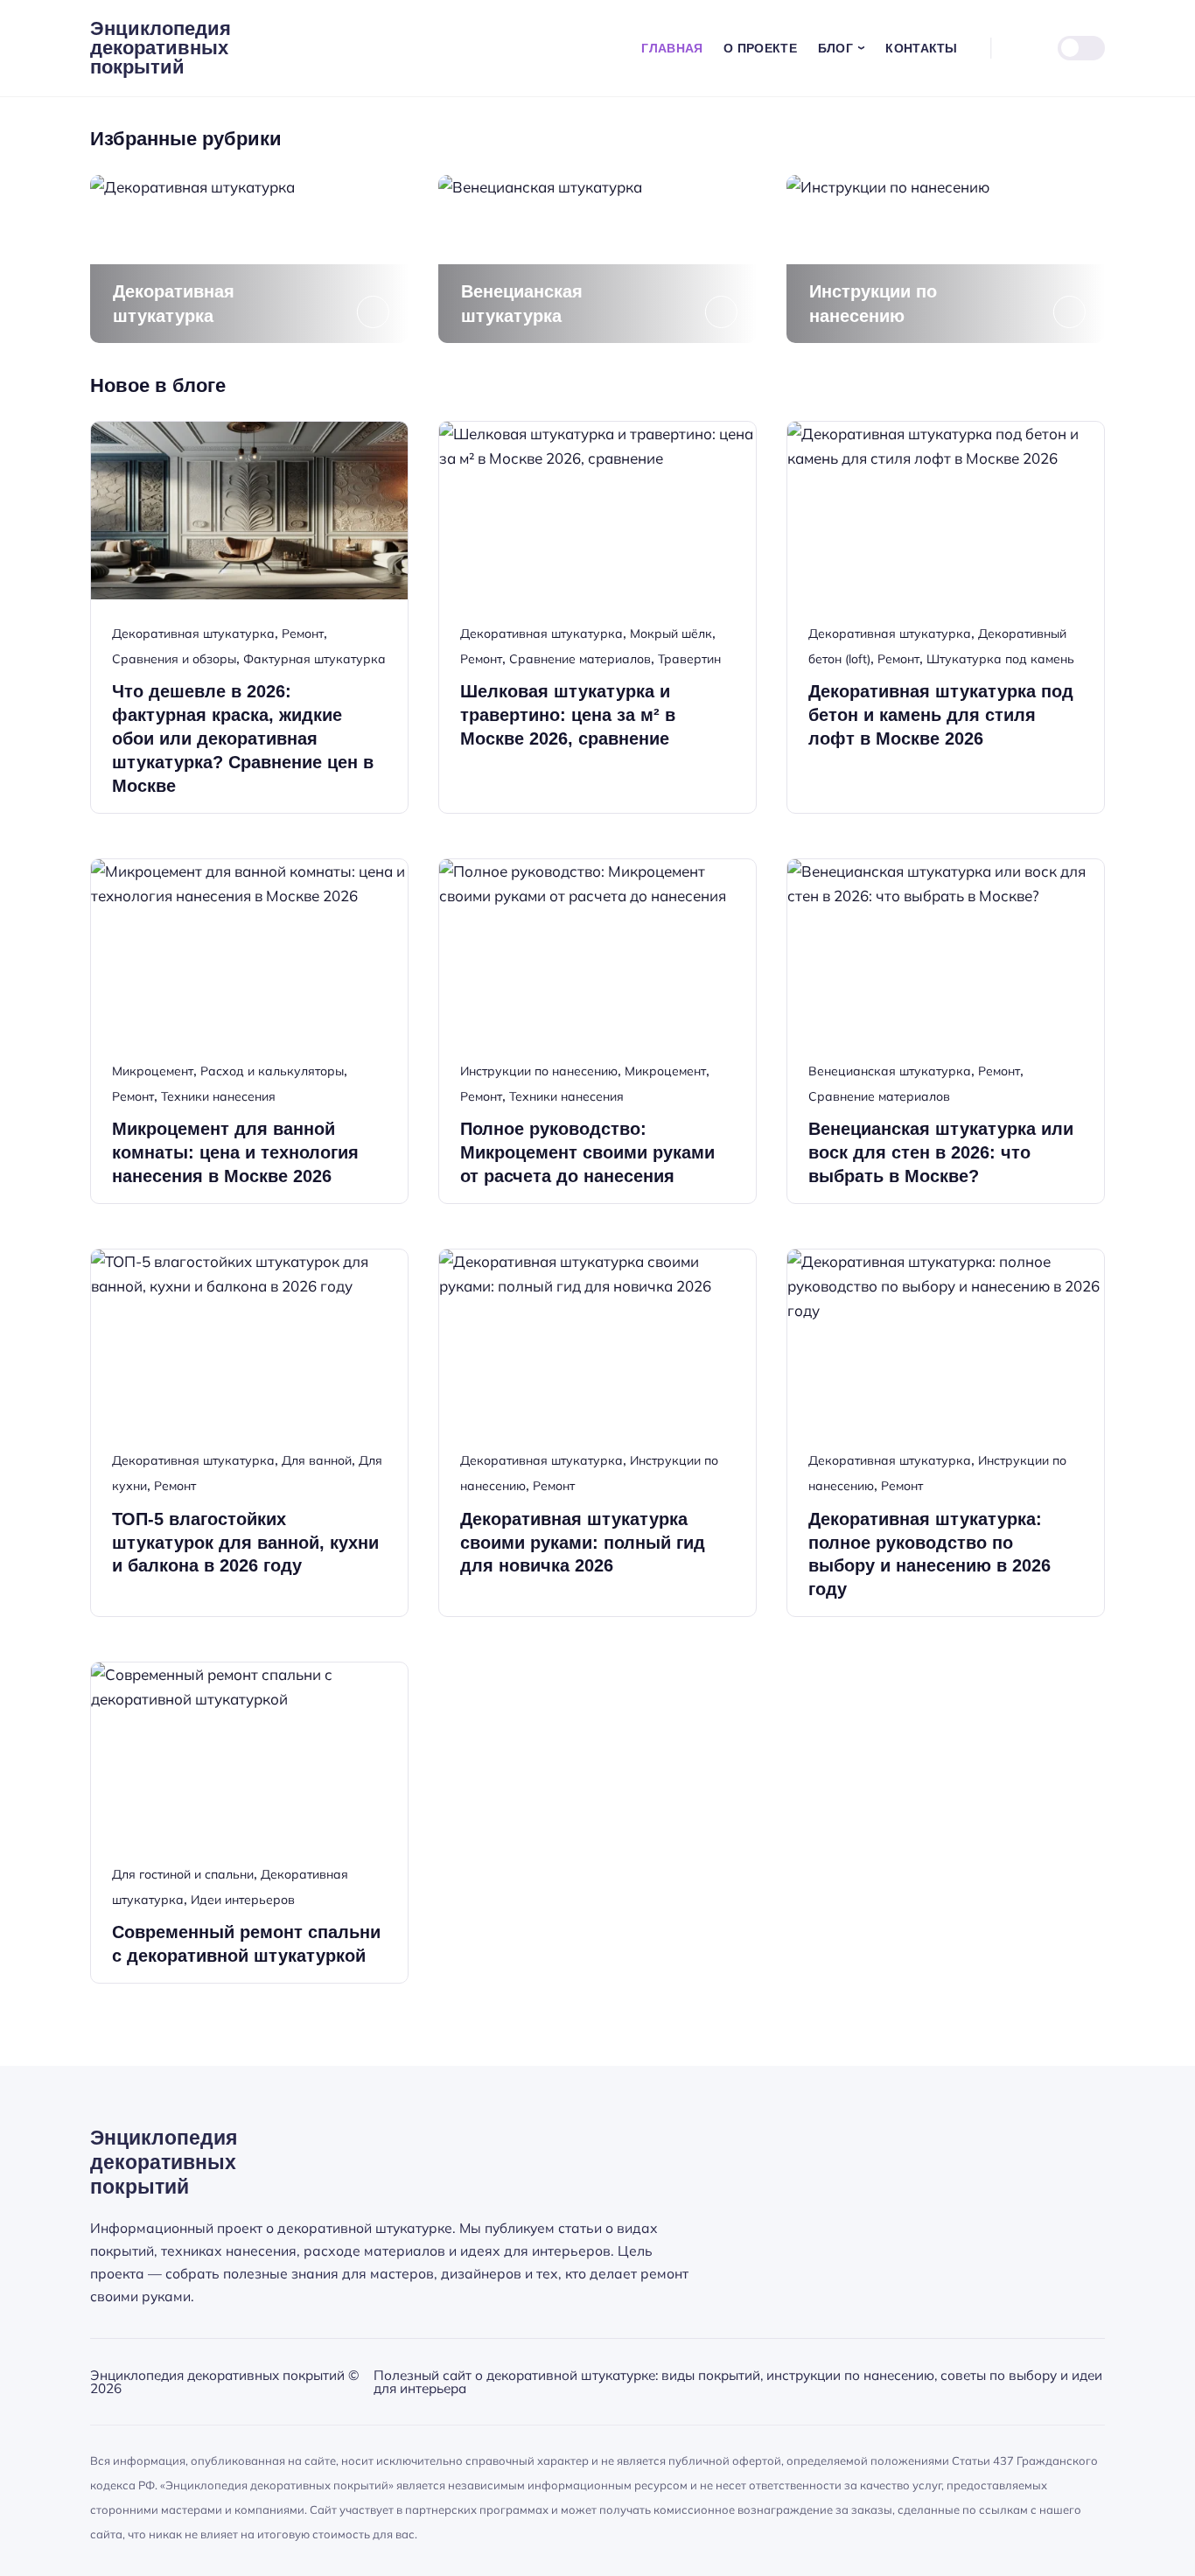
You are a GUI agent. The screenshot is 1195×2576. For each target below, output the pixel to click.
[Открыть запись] (249, 617)
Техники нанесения (218, 1096)
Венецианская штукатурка (890, 1071)
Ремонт (303, 633)
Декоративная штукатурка (193, 633)
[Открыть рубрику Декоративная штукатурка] (249, 259)
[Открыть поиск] (1017, 48)
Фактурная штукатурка (314, 659)
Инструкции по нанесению (539, 1071)
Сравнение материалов (580, 659)
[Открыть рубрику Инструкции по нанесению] (946, 259)
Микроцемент (153, 1071)
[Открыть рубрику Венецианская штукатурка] (597, 259)
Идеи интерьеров (243, 1900)
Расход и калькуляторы (272, 1071)
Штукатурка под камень (1000, 659)
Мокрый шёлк (671, 633)
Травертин (689, 659)
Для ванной (317, 1460)
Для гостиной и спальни (183, 1874)
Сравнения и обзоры (174, 659)
